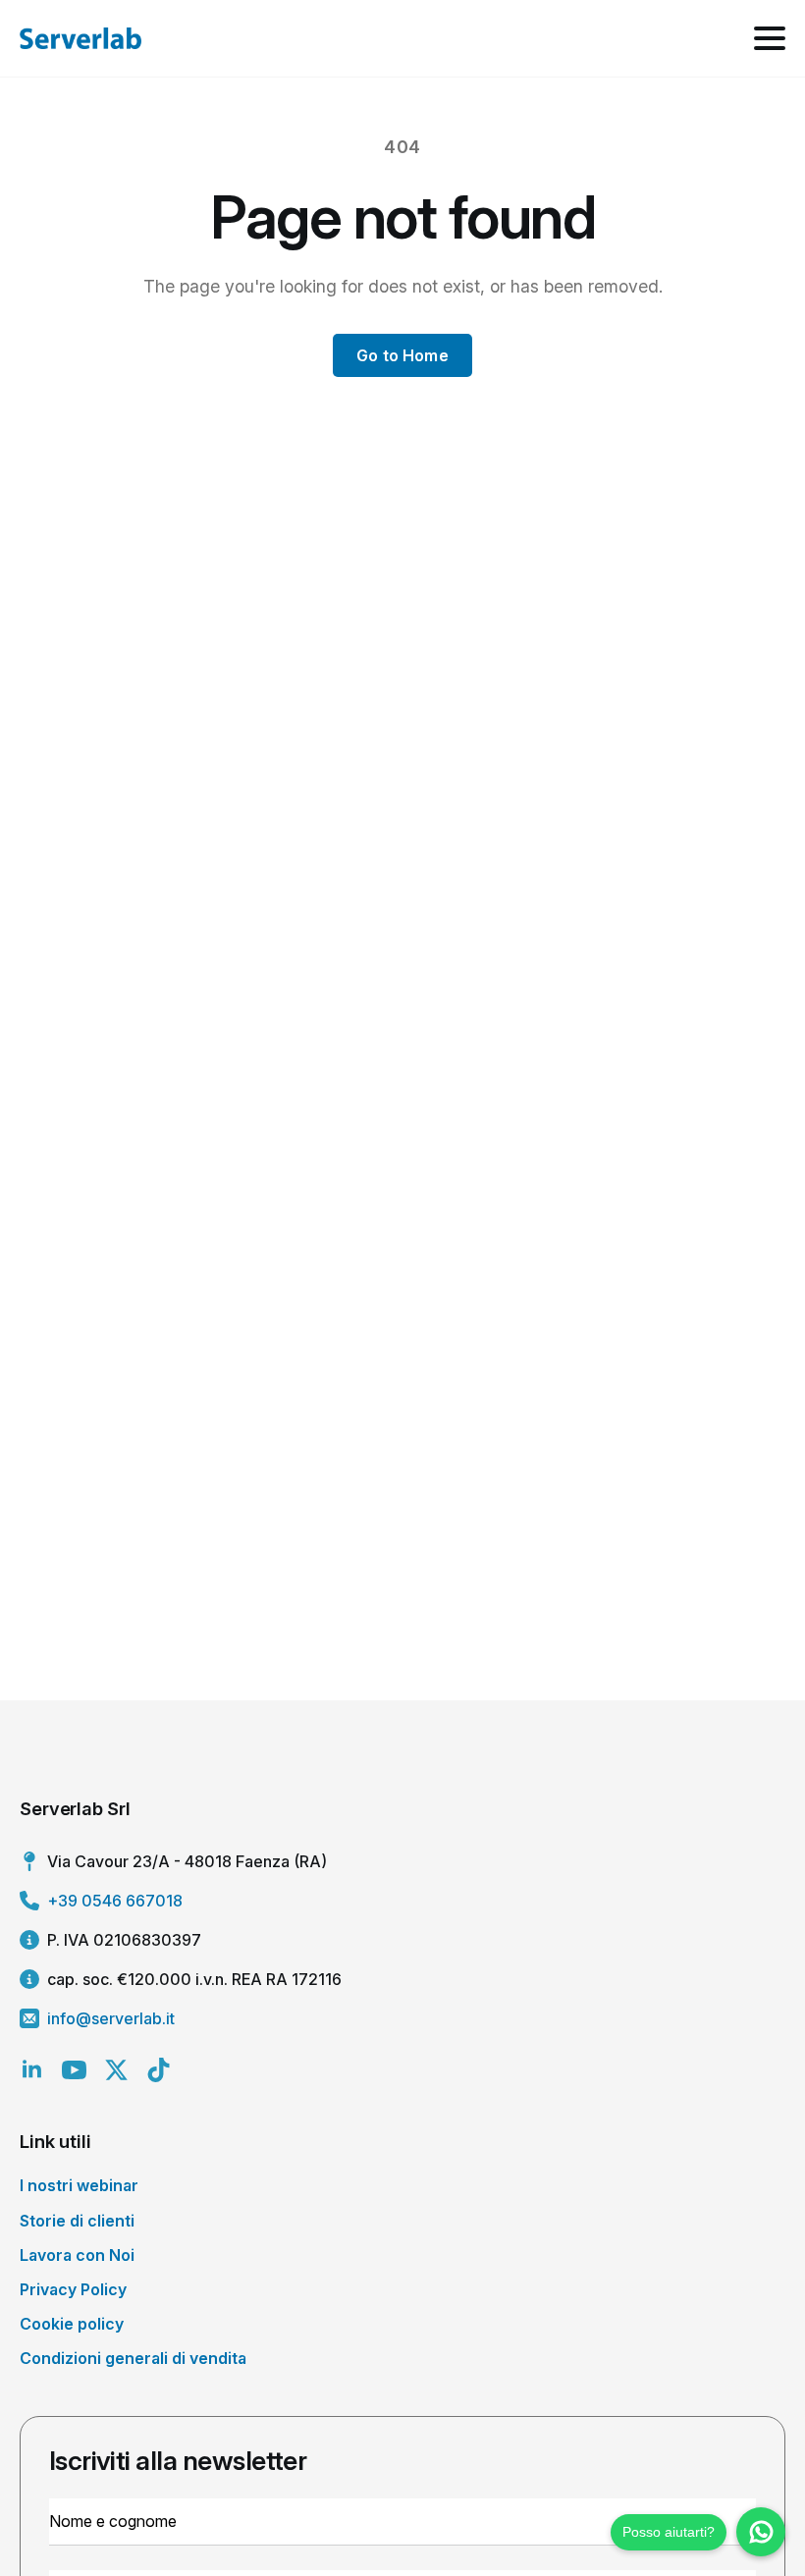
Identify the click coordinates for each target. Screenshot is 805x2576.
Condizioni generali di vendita (133, 2358)
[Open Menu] (770, 38)
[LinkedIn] (32, 2070)
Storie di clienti (77, 2221)
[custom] (159, 2070)
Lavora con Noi (77, 2255)
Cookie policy (72, 2324)
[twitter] (116, 2070)
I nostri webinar (79, 2185)
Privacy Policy (73, 2289)
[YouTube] (74, 2070)
